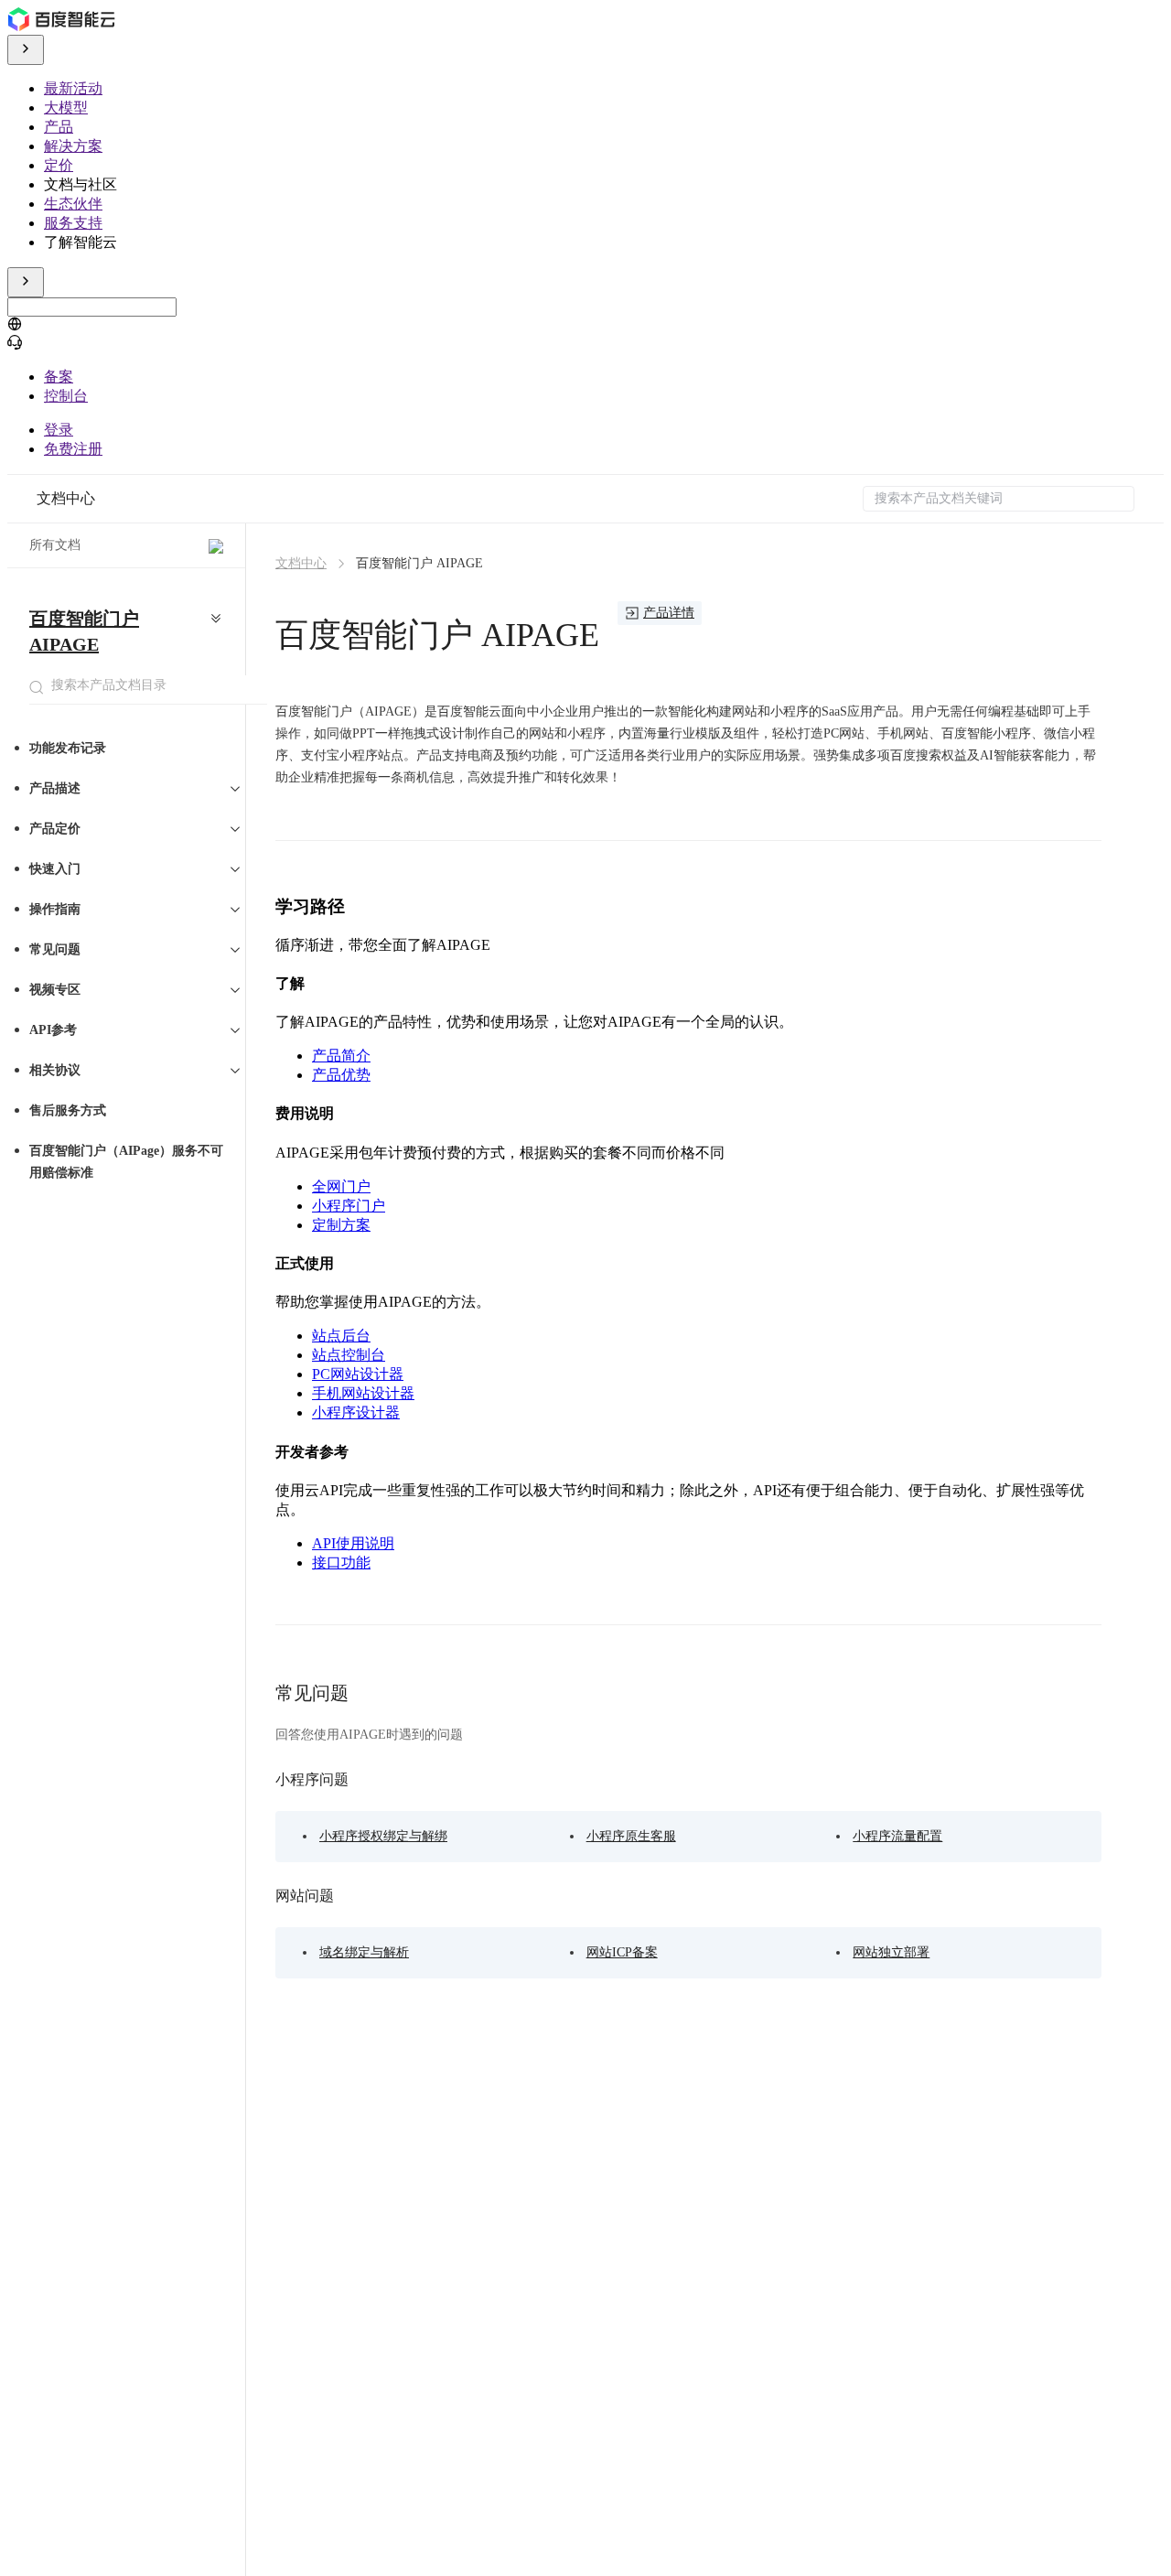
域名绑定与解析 (364, 1952)
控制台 (66, 396)
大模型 (66, 108)
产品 (59, 127)
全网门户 (341, 1186)
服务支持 (73, 223)
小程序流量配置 (897, 1836)
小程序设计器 (356, 1412)
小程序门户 (349, 1206)
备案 (59, 377)
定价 (59, 165)
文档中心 (66, 498)
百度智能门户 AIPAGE (84, 631)
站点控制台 (349, 1355)
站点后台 (341, 1336)
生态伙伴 (73, 204)
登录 (59, 430)
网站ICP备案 (622, 1952)
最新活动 (73, 88)
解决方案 (73, 146)
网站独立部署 (891, 1952)
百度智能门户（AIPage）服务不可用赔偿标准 (126, 1162)
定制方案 (341, 1225)
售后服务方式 (68, 1110)
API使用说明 (353, 1543)
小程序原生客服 (631, 1836)
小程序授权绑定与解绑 (383, 1836)
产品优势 (341, 1075)
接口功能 (341, 1563)
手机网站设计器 (363, 1393)
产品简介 (341, 1056)
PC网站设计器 (358, 1374)
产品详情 (669, 613)
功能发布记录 (68, 748)
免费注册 (73, 449)
